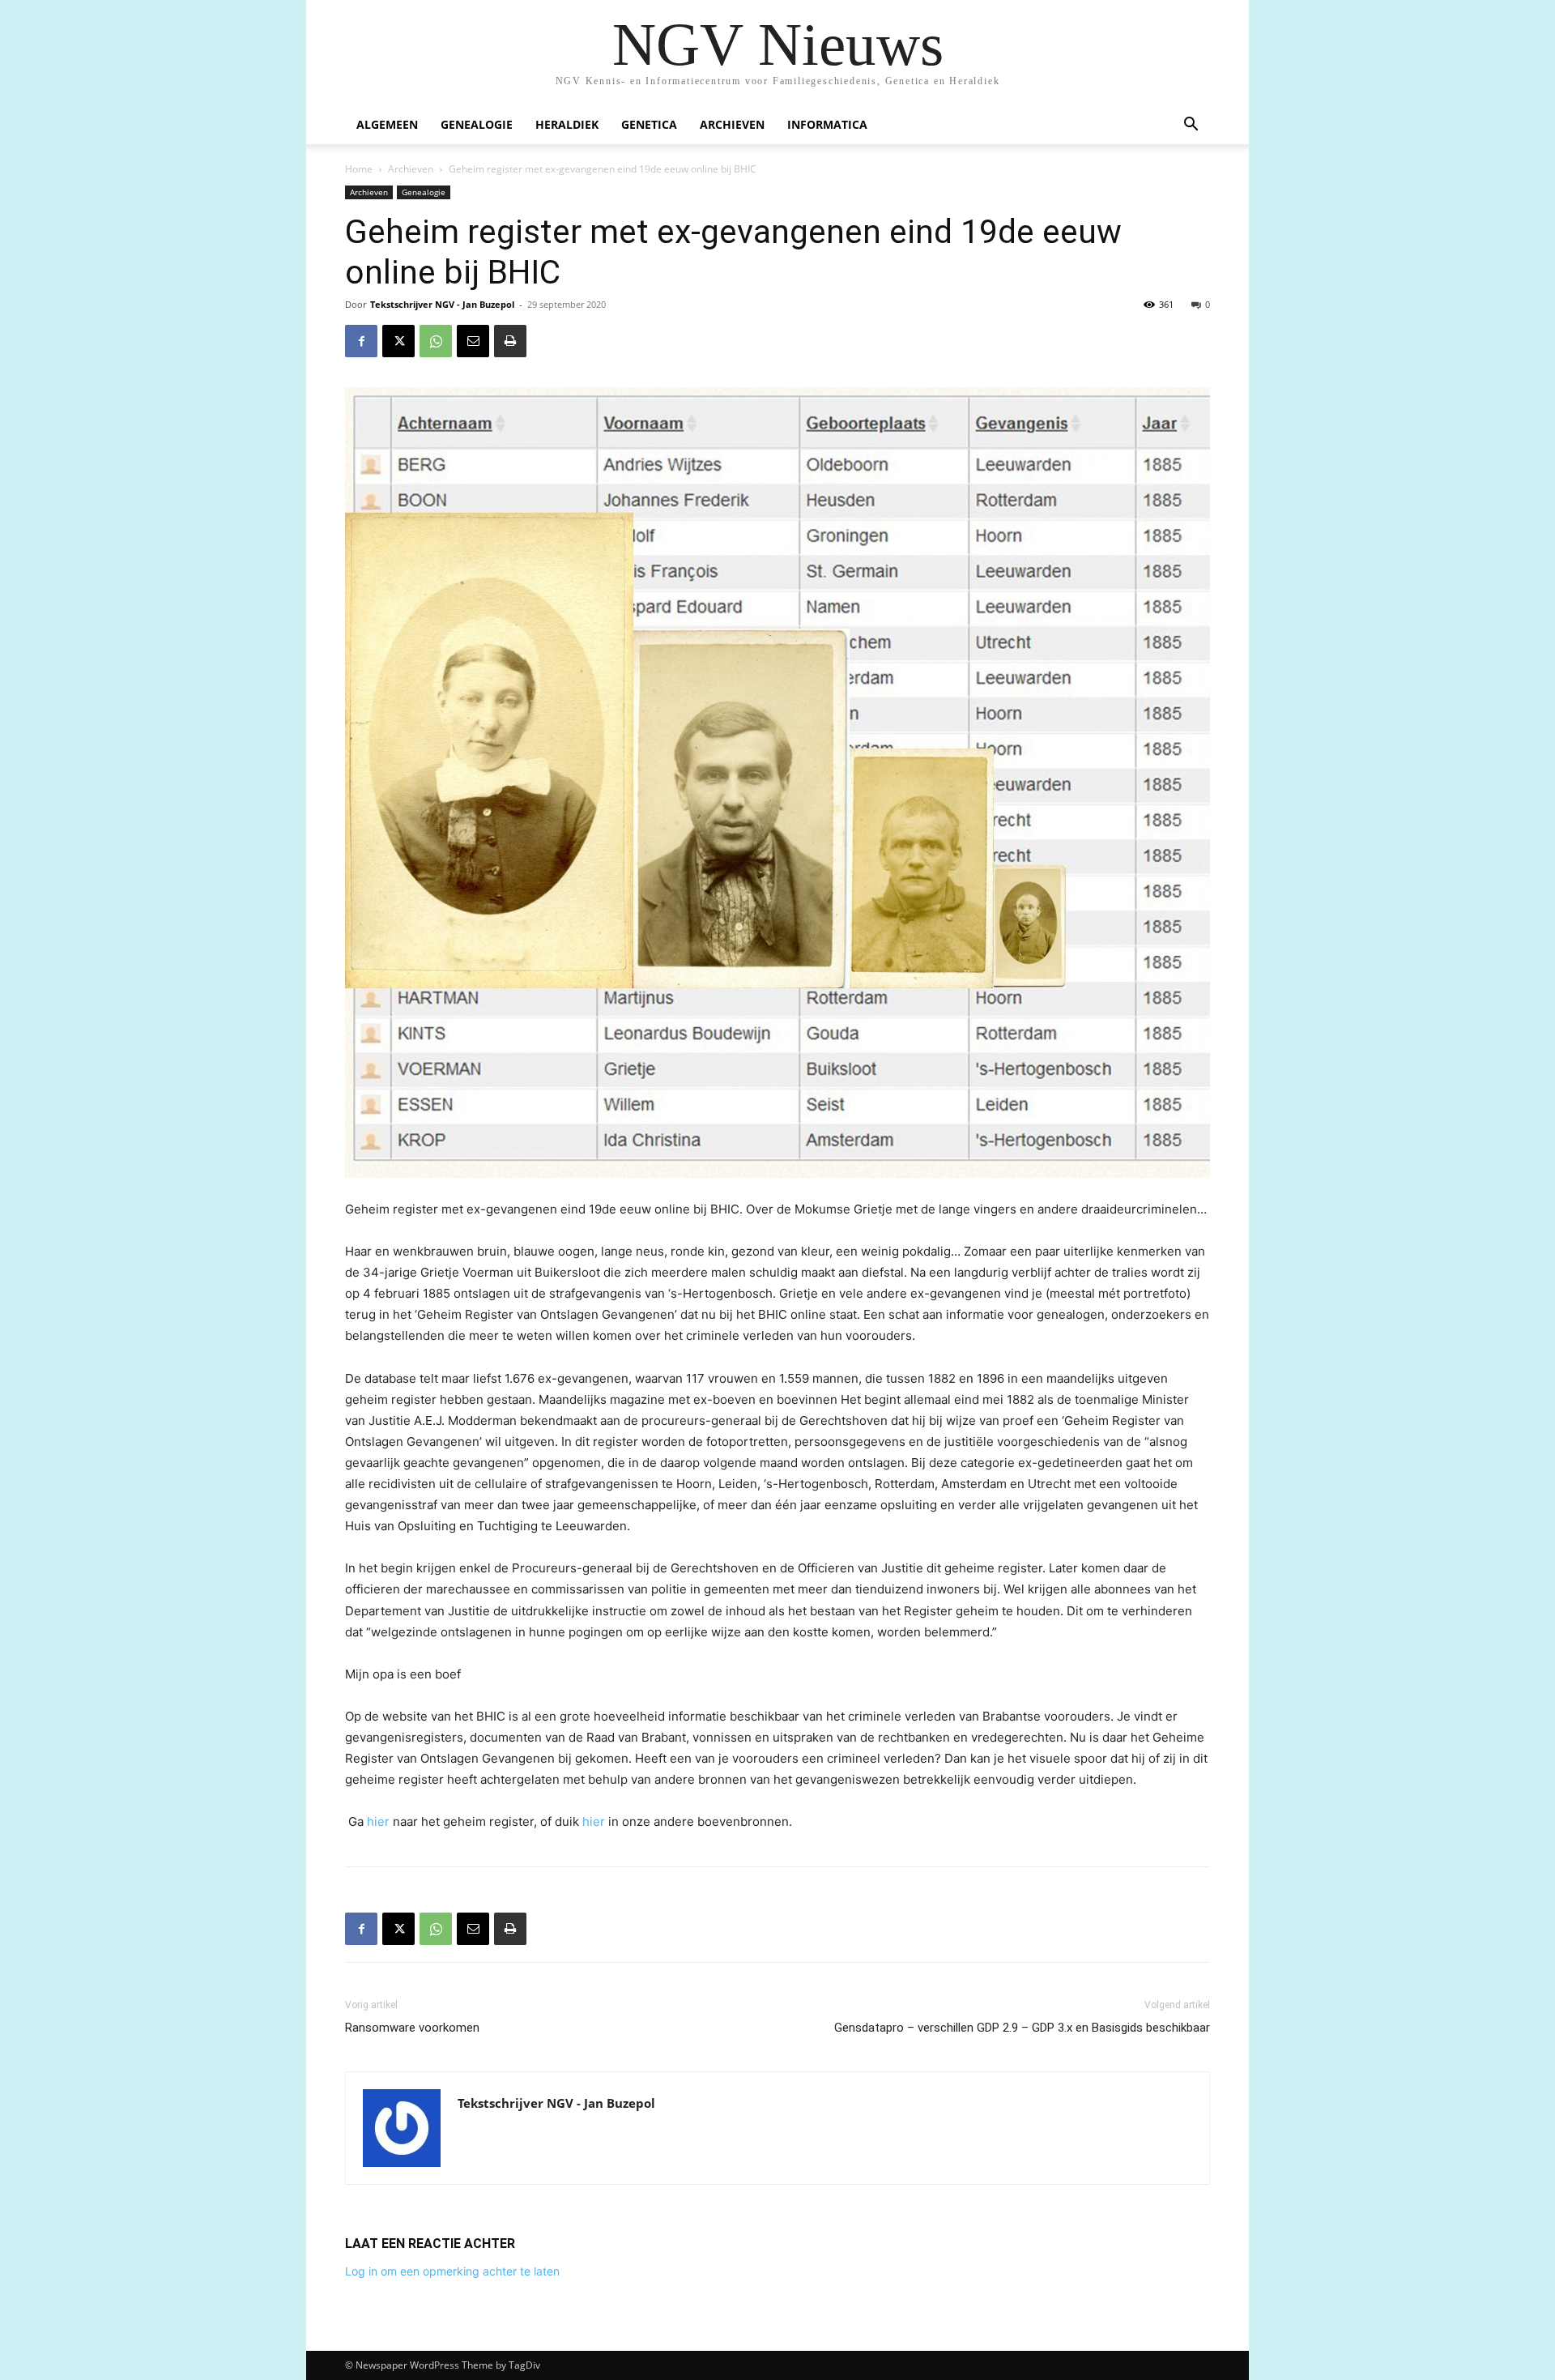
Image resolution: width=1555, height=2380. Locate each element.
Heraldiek (567, 124)
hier (380, 1821)
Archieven (732, 124)
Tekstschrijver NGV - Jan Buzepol (442, 304)
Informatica (827, 124)
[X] (398, 341)
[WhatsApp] (436, 341)
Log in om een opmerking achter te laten (452, 2271)
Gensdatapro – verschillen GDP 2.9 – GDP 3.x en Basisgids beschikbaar (1022, 2028)
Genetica (649, 124)
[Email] (473, 341)
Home (359, 169)
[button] (1191, 126)
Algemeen (387, 124)
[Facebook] (361, 341)
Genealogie (477, 124)
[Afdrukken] (510, 341)
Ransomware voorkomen (412, 2028)
